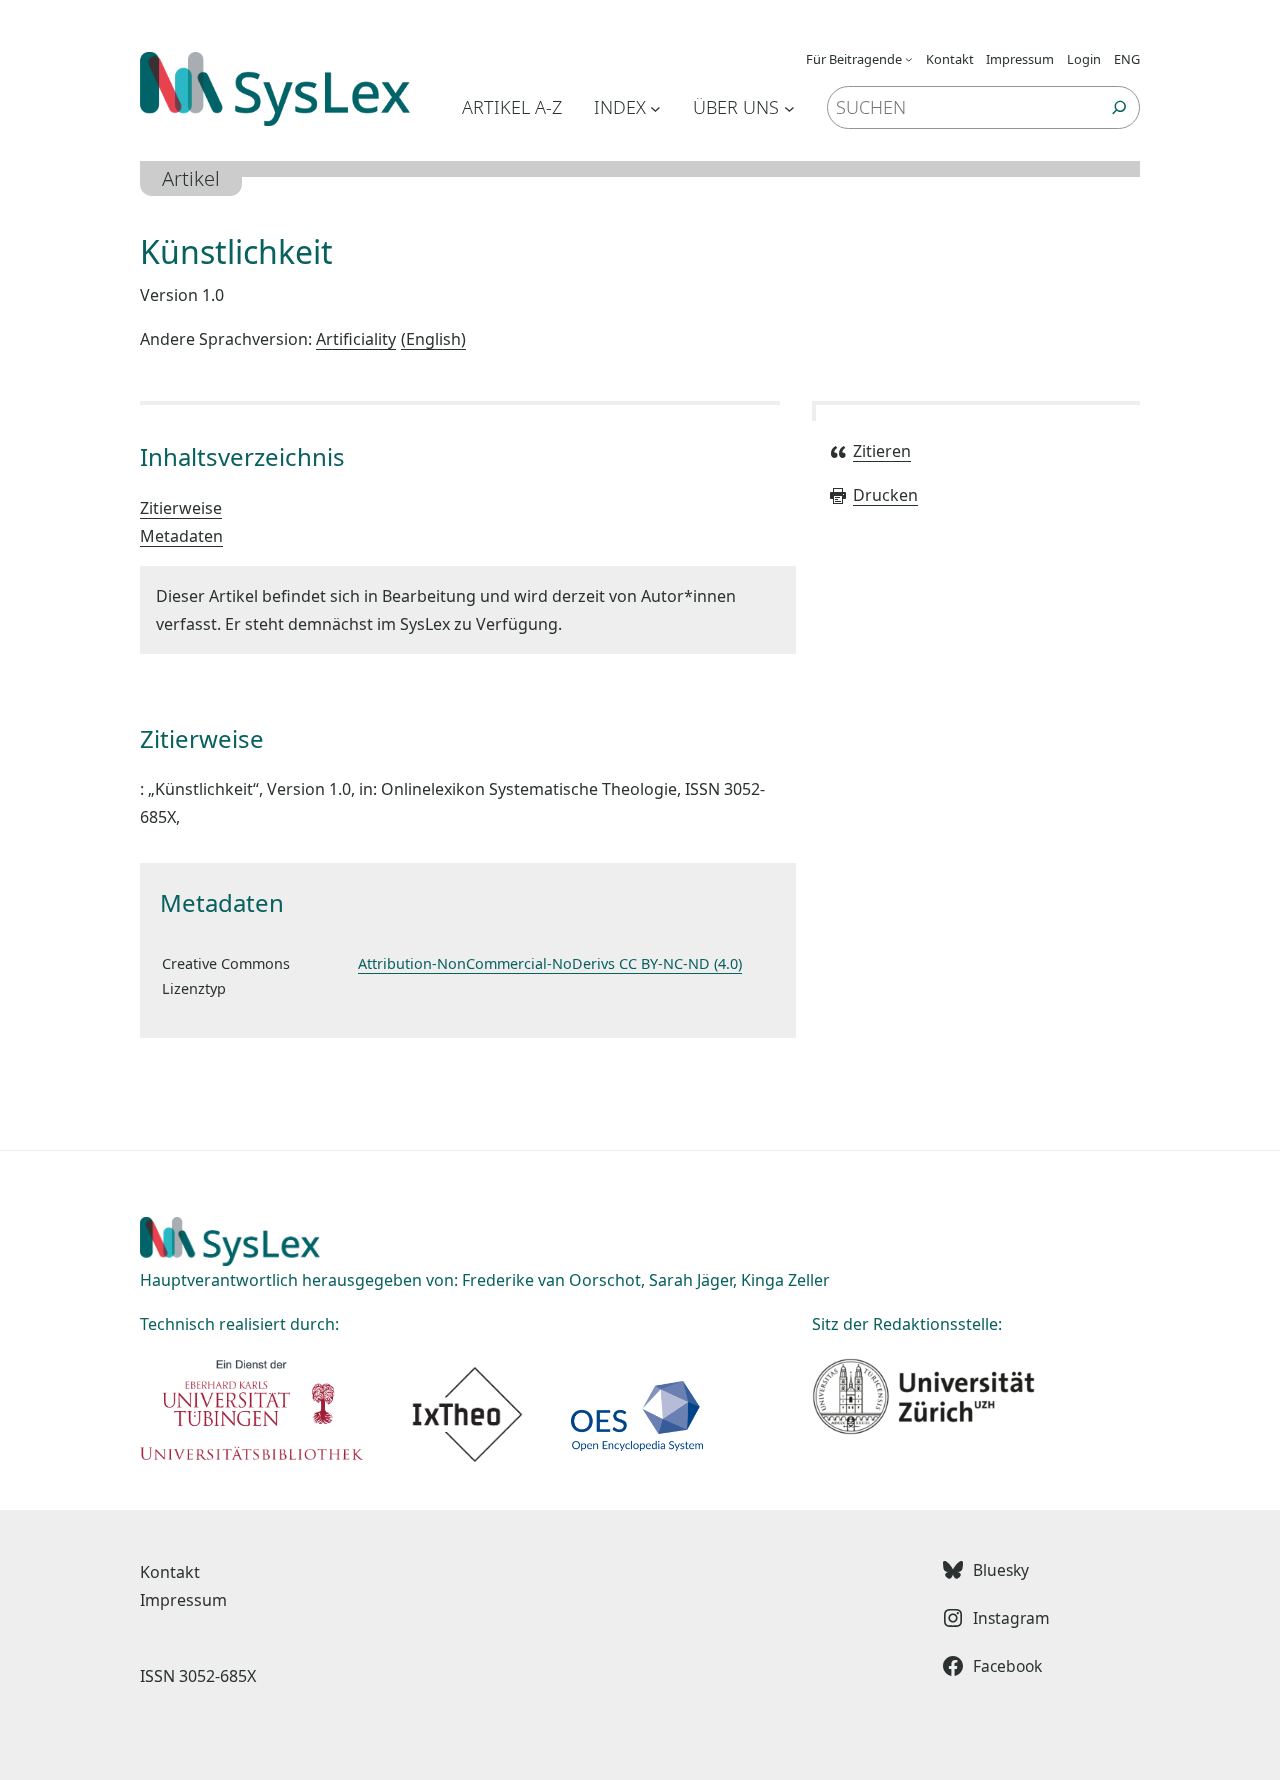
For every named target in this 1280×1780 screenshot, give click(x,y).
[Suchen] (1119, 107)
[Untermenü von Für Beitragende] (909, 59)
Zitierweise (181, 508)
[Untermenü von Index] (655, 107)
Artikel (191, 178)
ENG (1127, 59)
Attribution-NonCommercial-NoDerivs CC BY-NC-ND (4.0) (550, 963)
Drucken (885, 495)
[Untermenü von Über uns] (789, 107)
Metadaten (181, 536)
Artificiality (388, 339)
